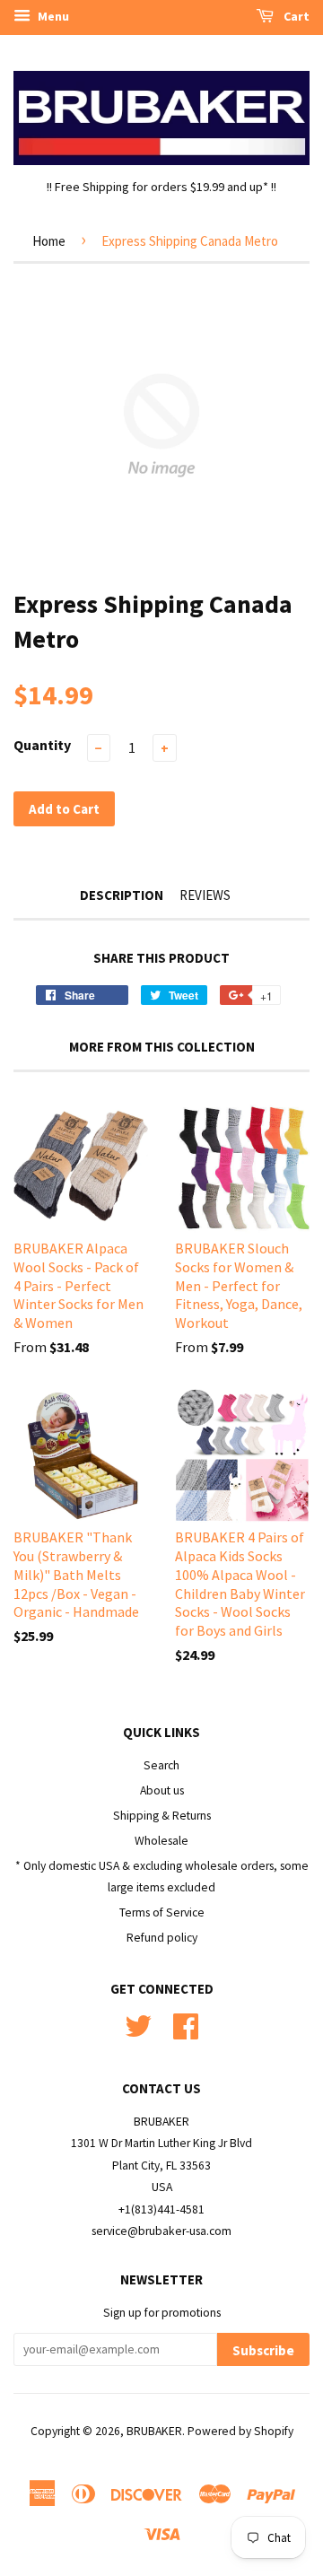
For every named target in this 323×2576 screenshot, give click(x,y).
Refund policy (162, 1938)
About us (162, 1790)
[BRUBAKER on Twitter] (138, 2024)
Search (161, 1765)
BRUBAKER (154, 2431)
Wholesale (161, 1841)
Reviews (205, 895)
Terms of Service (162, 1912)
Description (122, 895)
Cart (295, 16)
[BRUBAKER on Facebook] (186, 2024)
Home (49, 241)
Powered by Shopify (240, 2431)
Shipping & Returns (162, 1816)
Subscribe (263, 2350)
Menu (52, 16)
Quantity (42, 745)
